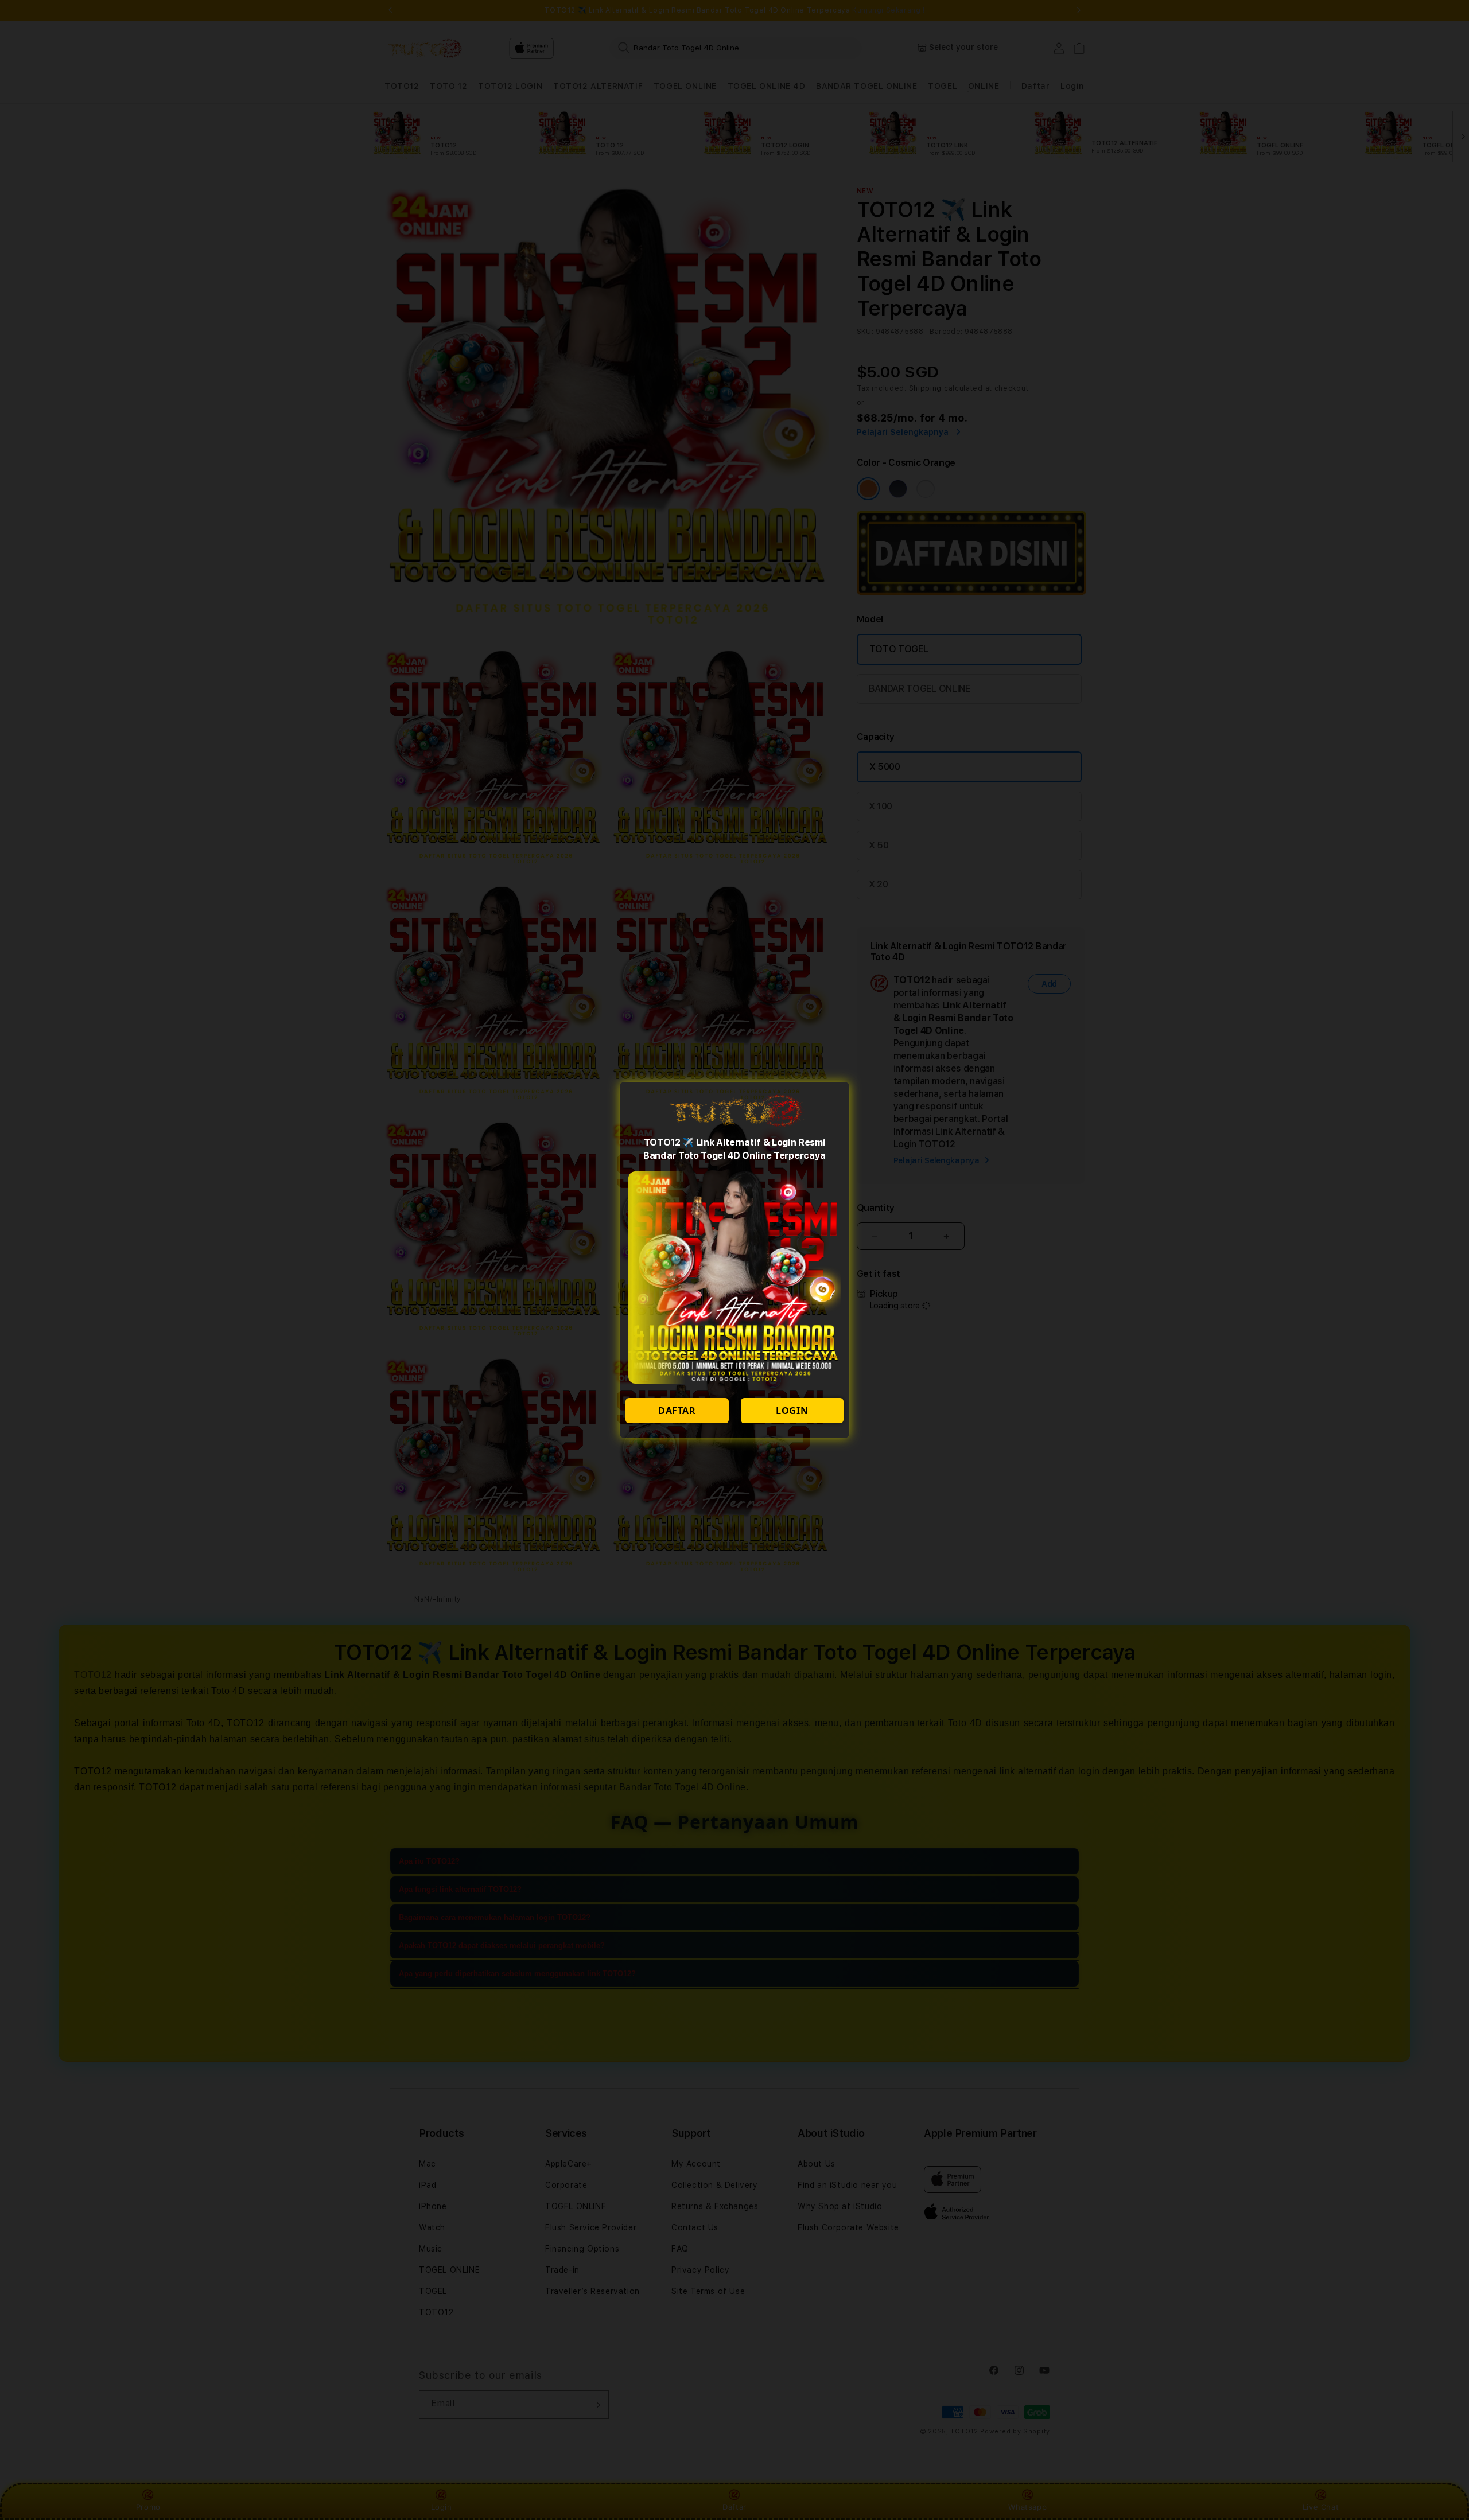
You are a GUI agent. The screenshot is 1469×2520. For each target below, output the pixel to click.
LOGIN (792, 1411)
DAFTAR (677, 1411)
